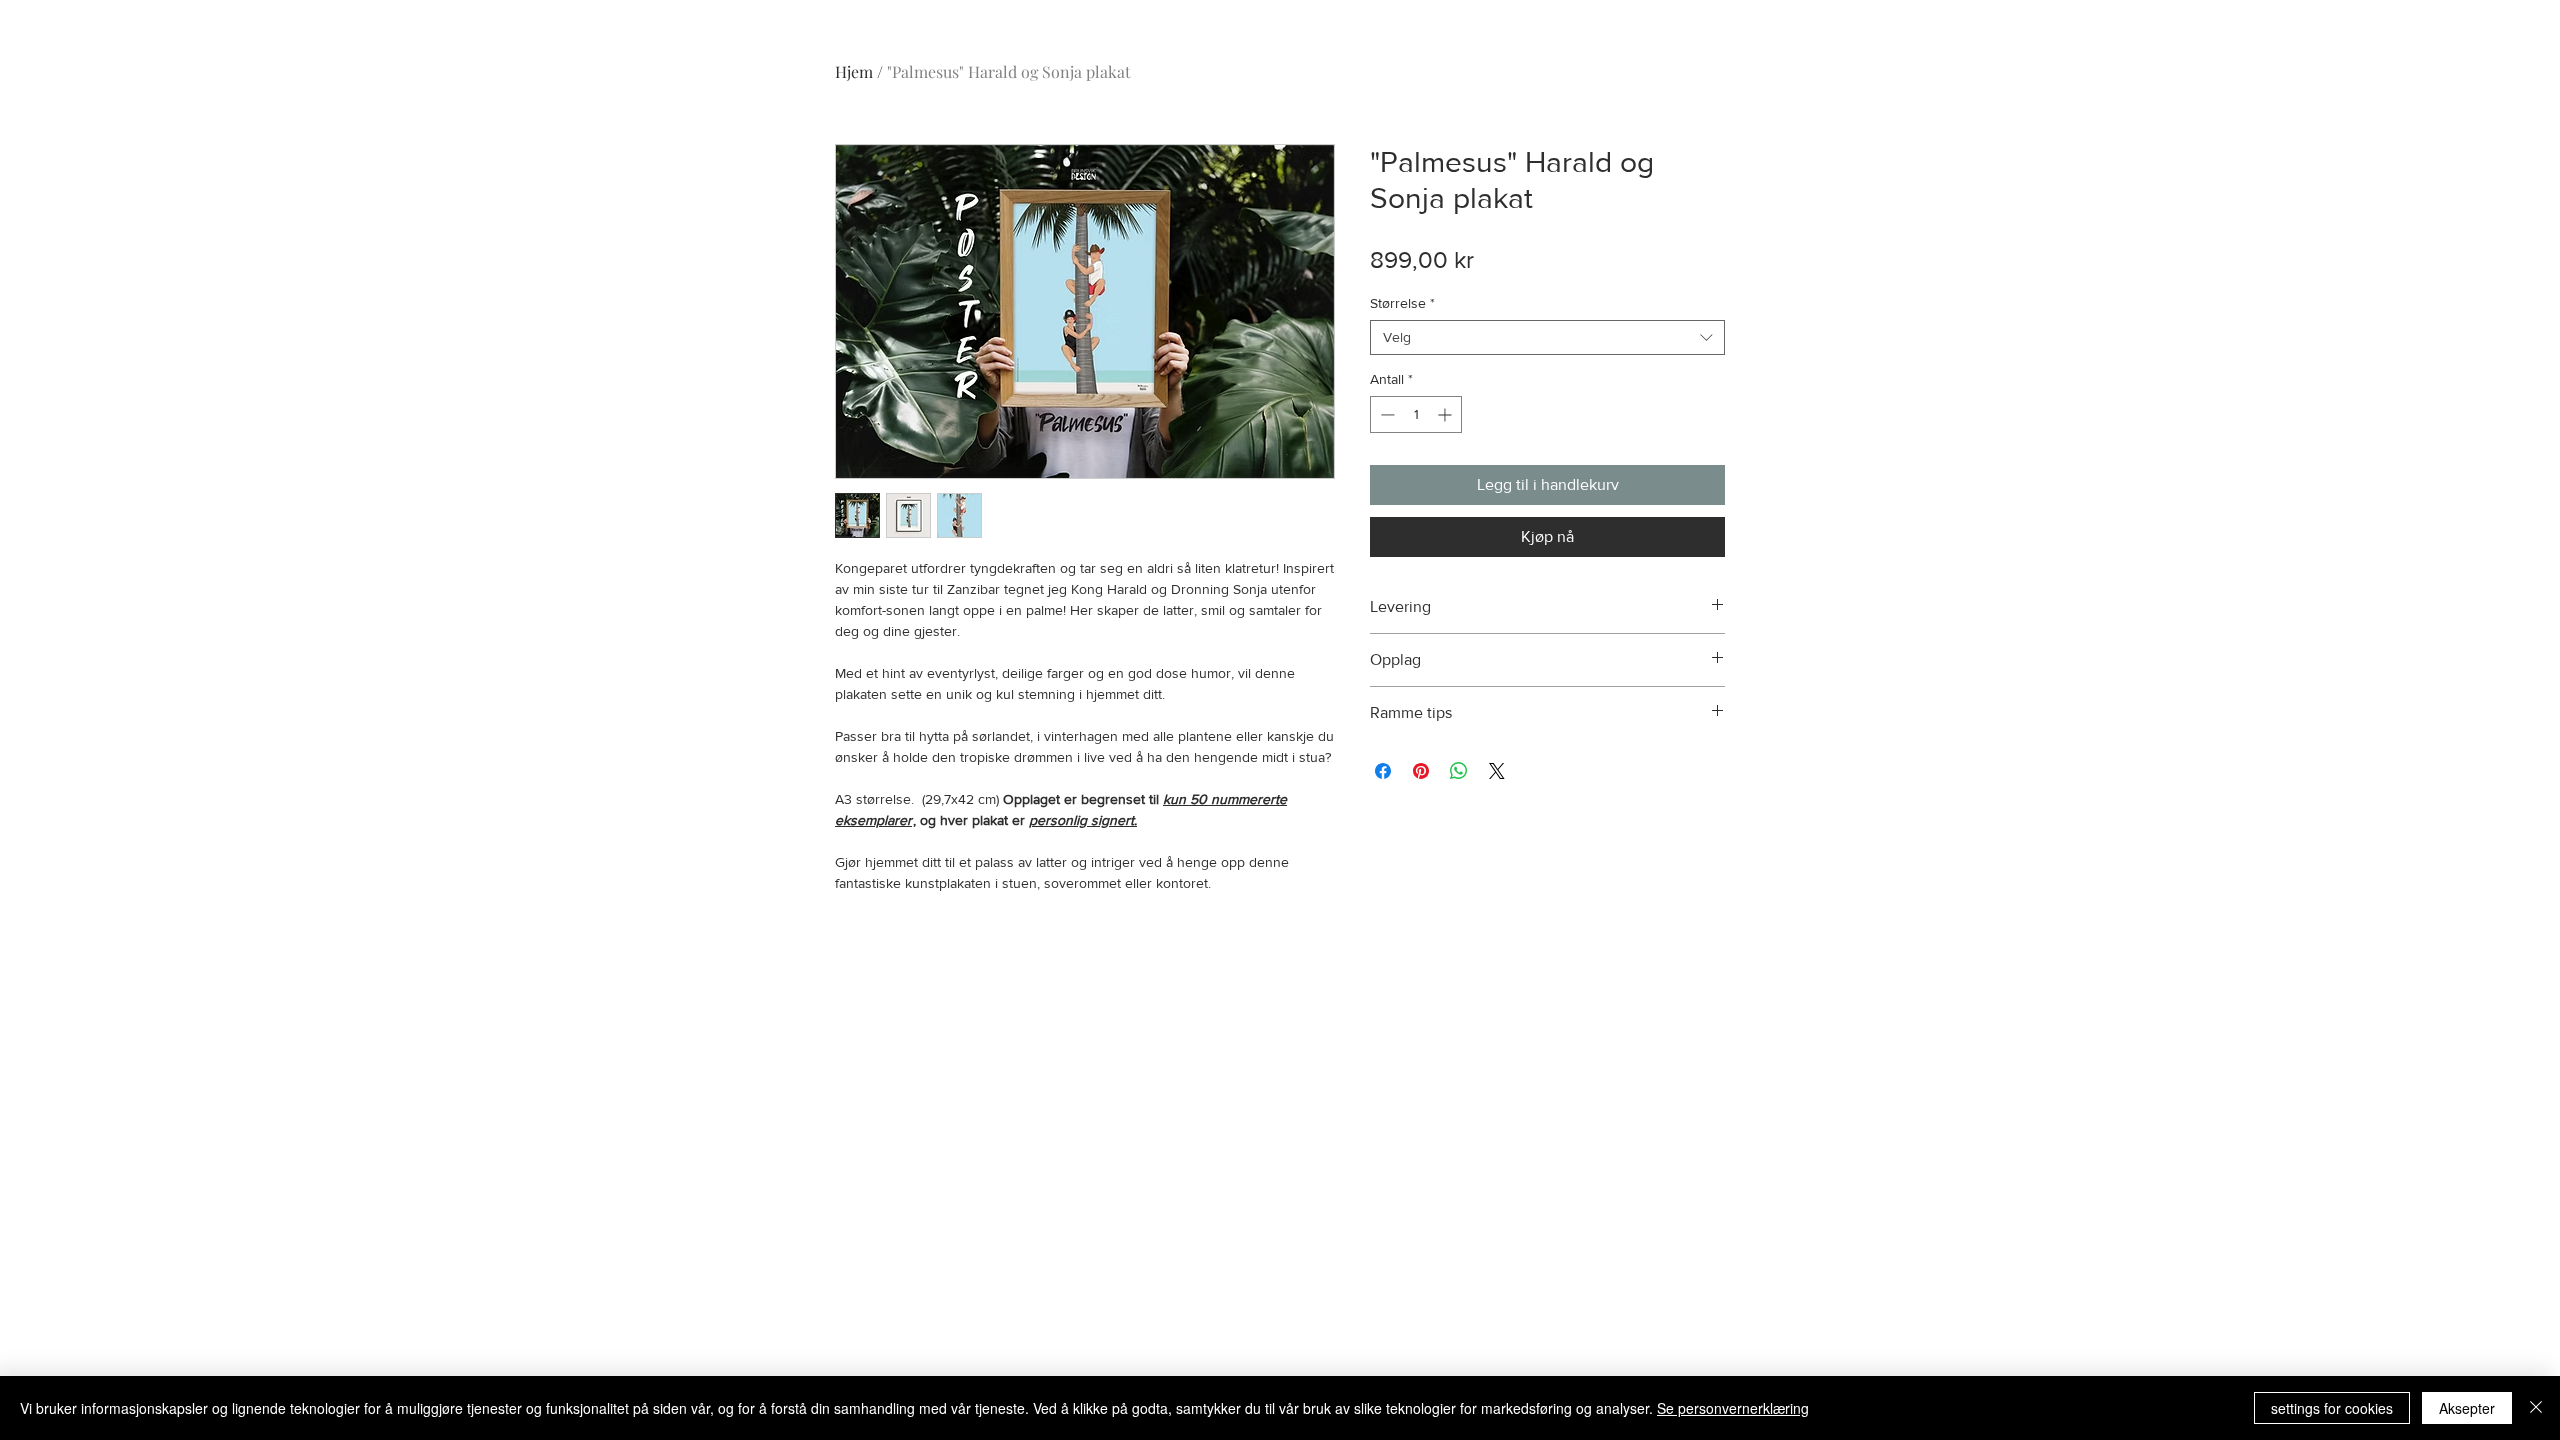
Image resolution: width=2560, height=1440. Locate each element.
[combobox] (1547, 337)
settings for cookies (2332, 1408)
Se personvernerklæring (1733, 1408)
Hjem (854, 71)
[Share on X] (1497, 771)
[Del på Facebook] (1383, 771)
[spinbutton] (1416, 414)
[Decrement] (1385, 414)
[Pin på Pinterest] (1421, 771)
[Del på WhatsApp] (1459, 771)
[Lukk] (2536, 1408)
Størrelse (1402, 303)
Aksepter (2467, 1408)
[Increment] (1446, 414)
